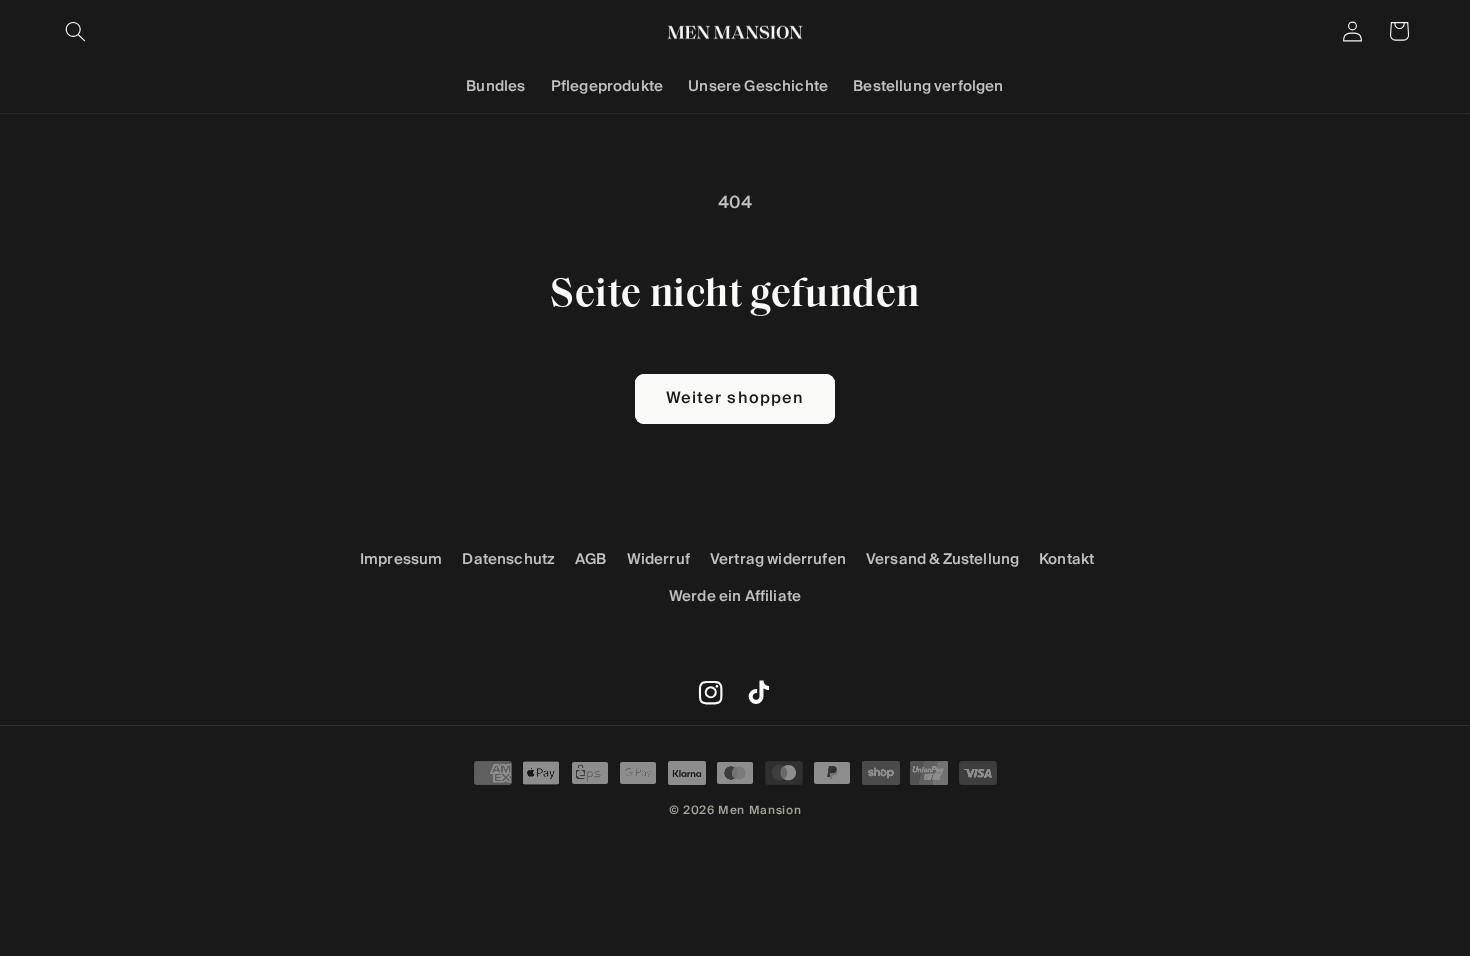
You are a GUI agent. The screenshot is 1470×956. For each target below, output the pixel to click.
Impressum (401, 559)
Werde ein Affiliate (735, 596)
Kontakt (1066, 559)
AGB (591, 559)
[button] (76, 31)
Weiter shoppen (735, 398)
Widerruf (658, 559)
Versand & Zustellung (942, 559)
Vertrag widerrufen (778, 559)
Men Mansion (759, 810)
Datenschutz (508, 559)
